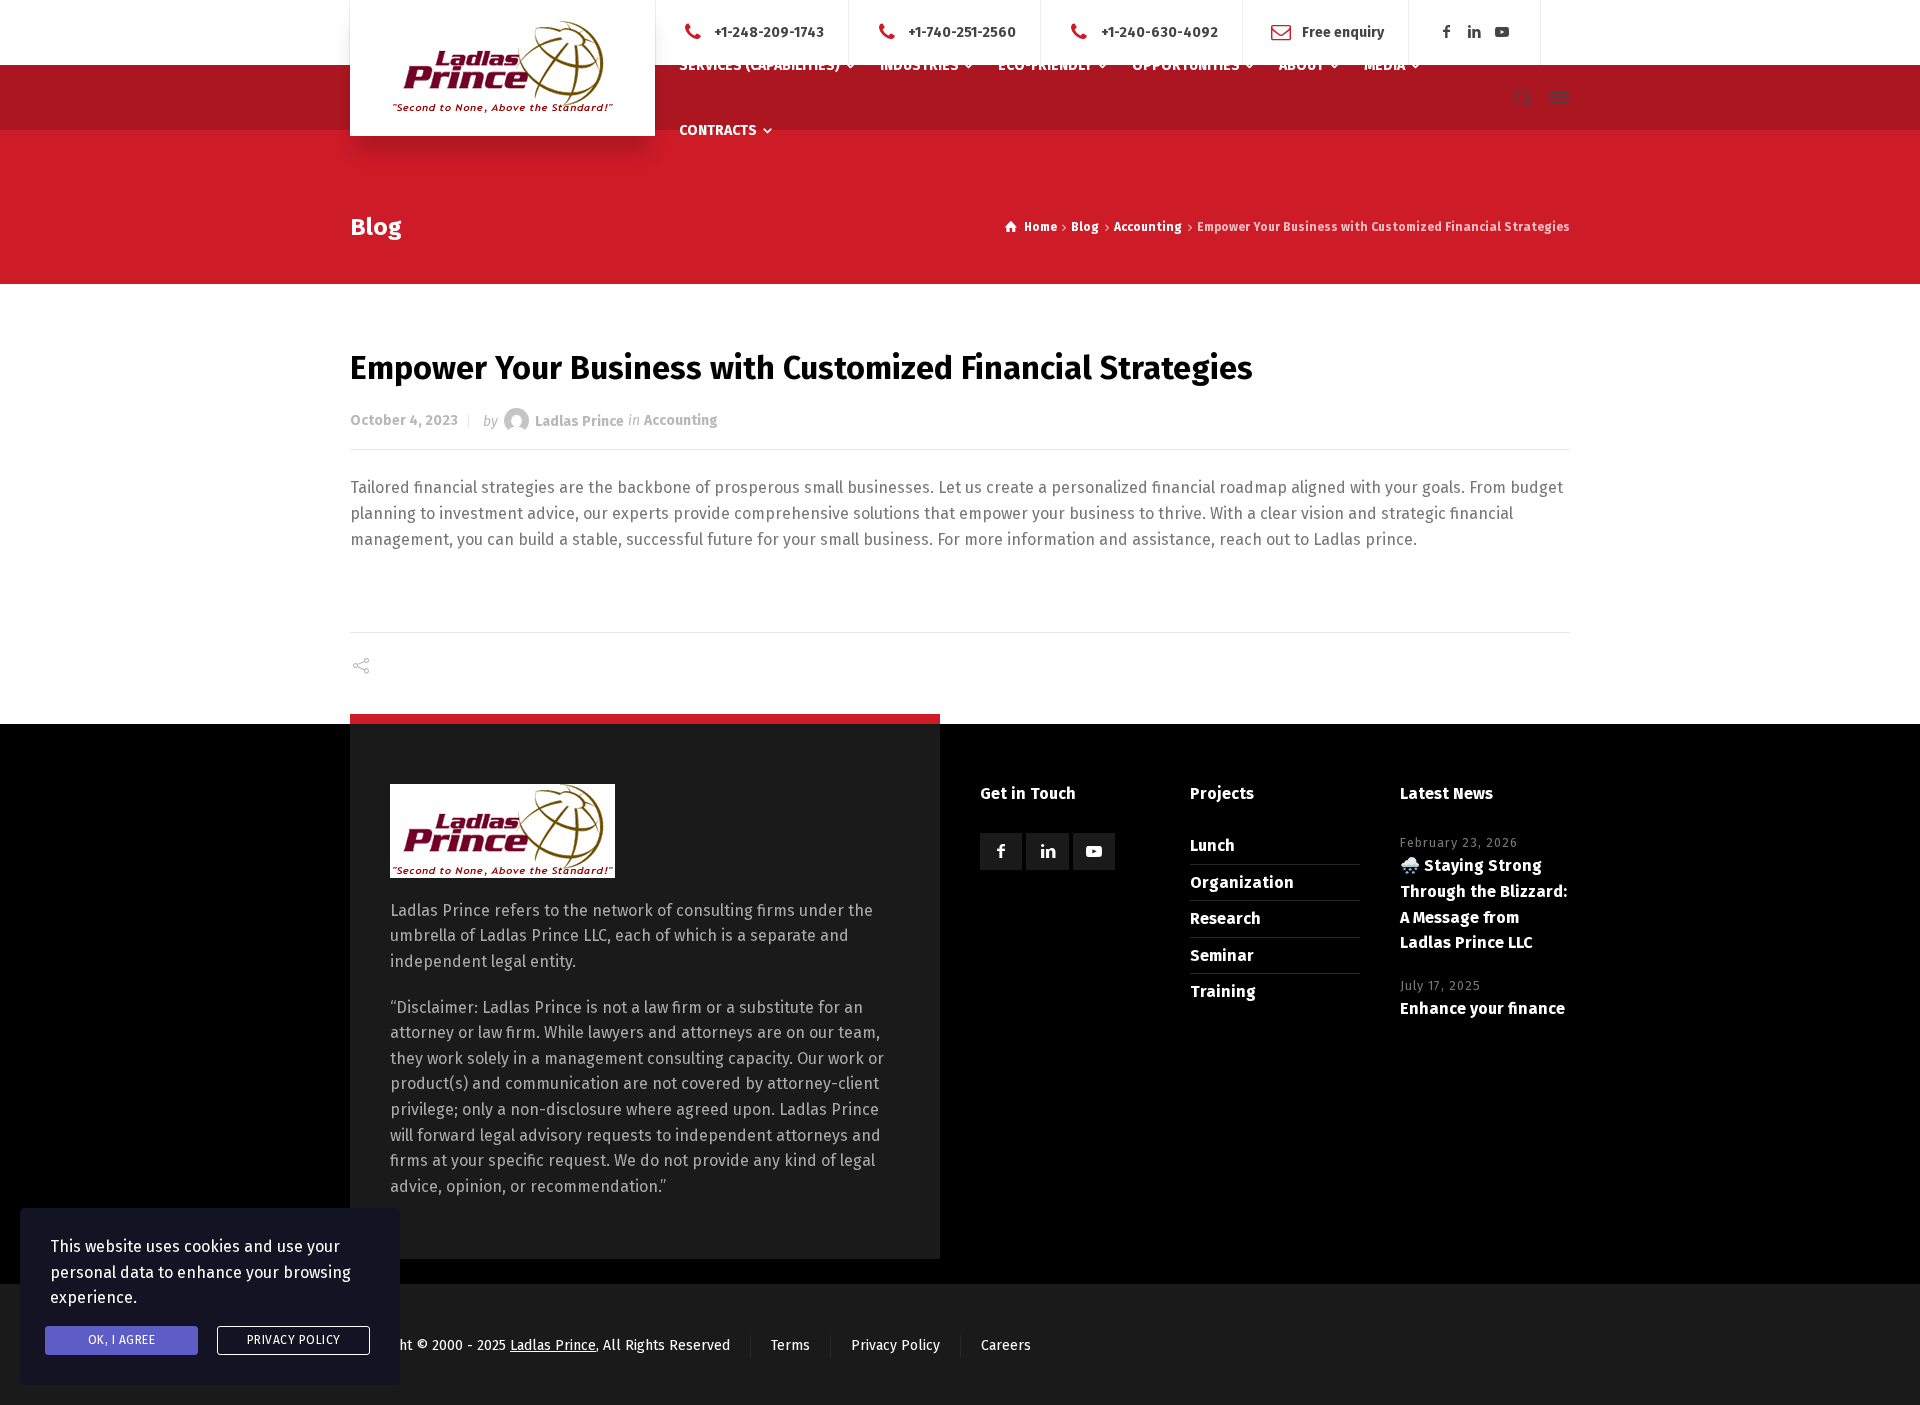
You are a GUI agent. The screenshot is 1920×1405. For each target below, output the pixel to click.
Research (1225, 918)
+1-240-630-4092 (1159, 31)
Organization (1242, 882)
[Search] (1523, 97)
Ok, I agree (122, 1340)
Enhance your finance (1482, 1008)
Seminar (1222, 955)
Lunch (1212, 845)
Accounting (681, 420)
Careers (1006, 1345)
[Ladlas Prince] (502, 68)
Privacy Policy (895, 1345)
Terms (790, 1345)
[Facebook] (1447, 32)
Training (1223, 991)
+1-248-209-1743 (769, 31)
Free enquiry (1343, 31)
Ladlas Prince (579, 420)
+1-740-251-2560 (962, 31)
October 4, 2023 (404, 420)
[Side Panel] (1555, 97)
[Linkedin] (1475, 32)
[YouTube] (1502, 32)
